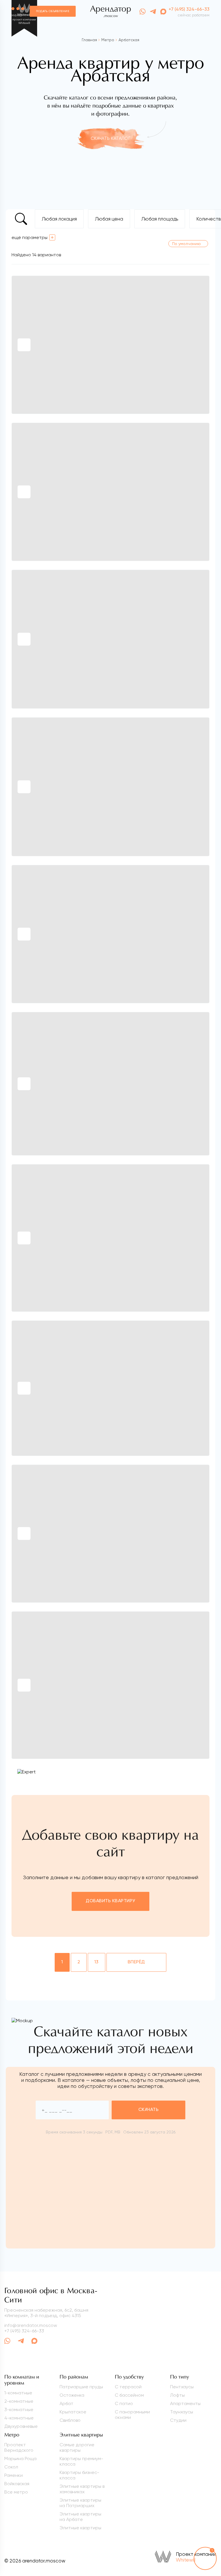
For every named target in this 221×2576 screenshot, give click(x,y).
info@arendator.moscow (31, 2325)
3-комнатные (19, 2410)
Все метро (16, 2492)
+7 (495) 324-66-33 (189, 10)
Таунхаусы (182, 2412)
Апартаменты (185, 2403)
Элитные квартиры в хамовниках (82, 2489)
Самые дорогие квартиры (77, 2447)
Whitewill (186, 2560)
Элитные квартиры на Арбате (80, 2517)
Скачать (148, 2110)
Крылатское (73, 2412)
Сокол (11, 2467)
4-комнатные (19, 2418)
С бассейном (129, 2395)
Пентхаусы (182, 2387)
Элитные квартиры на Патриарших (80, 2503)
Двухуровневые (21, 2426)
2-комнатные (19, 2401)
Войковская (17, 2484)
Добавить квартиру (110, 1901)
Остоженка (72, 2395)
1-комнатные (18, 2393)
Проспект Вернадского (19, 2447)
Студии (178, 2420)
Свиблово (70, 2420)
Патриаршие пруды (81, 2387)
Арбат (66, 2403)
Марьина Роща (20, 2459)
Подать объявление (53, 11)
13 (97, 1962)
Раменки (14, 2475)
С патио (124, 2403)
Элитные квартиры (80, 2528)
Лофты (177, 2395)
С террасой (128, 2387)
